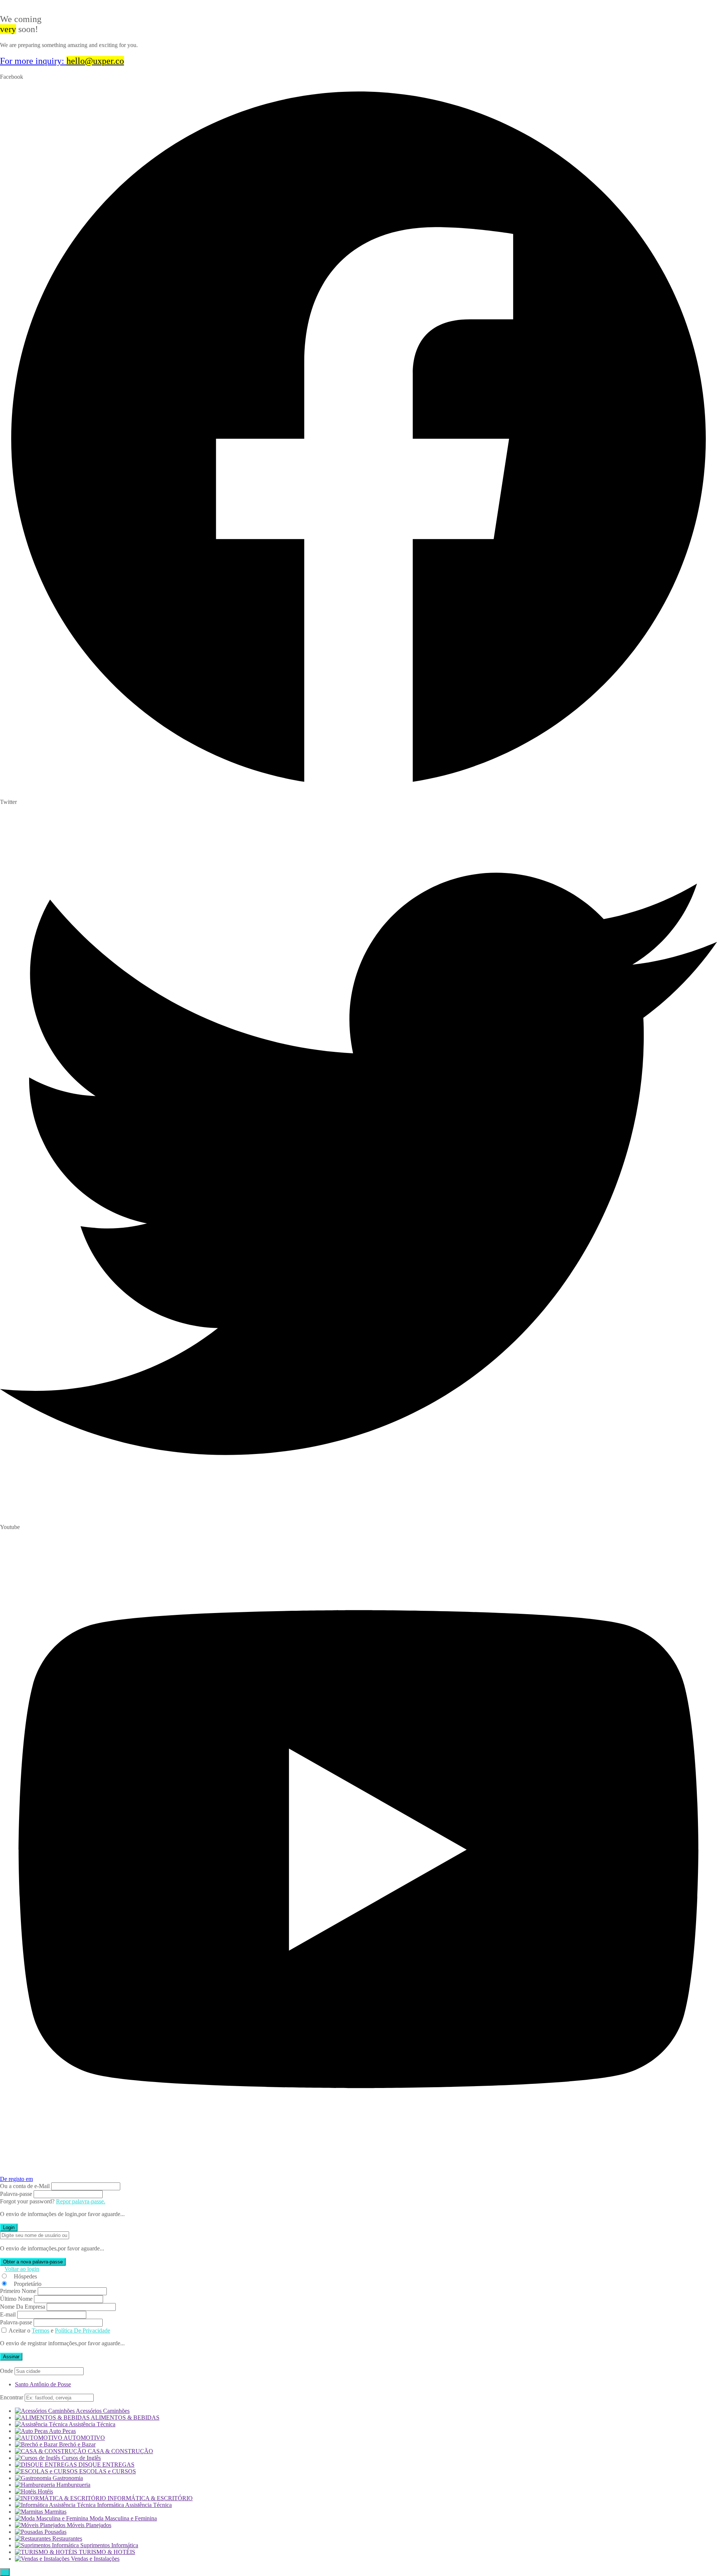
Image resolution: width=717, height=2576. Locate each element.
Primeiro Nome (18, 2291)
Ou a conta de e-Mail (25, 2186)
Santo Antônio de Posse (43, 2384)
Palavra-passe (16, 2194)
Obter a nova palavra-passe (33, 2262)
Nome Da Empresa (23, 2307)
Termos (41, 2330)
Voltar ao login (22, 2269)
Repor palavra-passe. (81, 2201)
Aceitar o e (59, 2330)
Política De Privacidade (83, 2330)
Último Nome (16, 2299)
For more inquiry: (62, 61)
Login (9, 2227)
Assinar (11, 2357)
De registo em (16, 2179)
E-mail (8, 2314)
